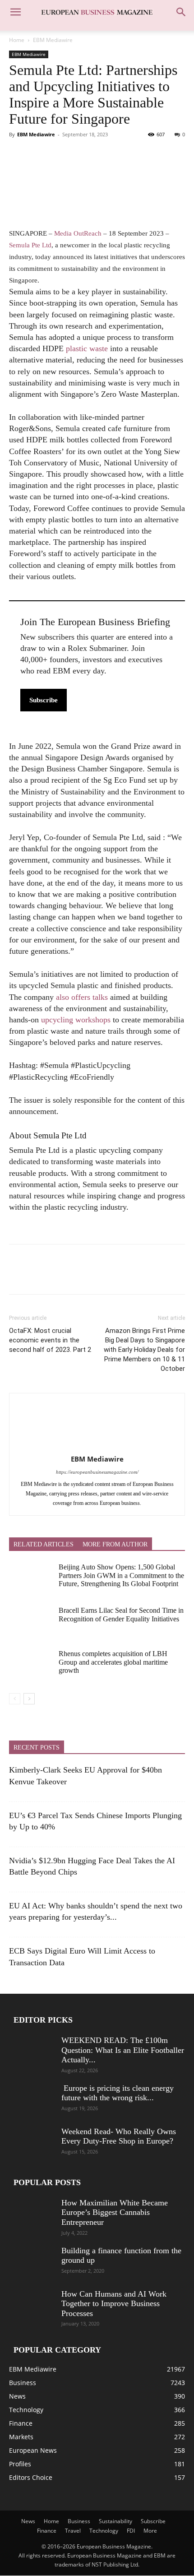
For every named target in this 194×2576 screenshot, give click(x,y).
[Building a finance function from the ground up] (32, 2262)
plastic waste (87, 348)
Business (79, 2522)
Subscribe (44, 700)
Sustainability (115, 2522)
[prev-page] (15, 1699)
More (150, 2531)
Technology (104, 2531)
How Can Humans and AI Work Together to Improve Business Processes (114, 2304)
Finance (47, 2531)
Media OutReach (78, 233)
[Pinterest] (60, 155)
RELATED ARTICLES (44, 1544)
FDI (131, 2531)
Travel (73, 2531)
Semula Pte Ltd (30, 245)
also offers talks (82, 997)
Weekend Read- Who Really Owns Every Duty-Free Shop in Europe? (119, 2136)
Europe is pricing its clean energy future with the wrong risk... (118, 2093)
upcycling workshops (76, 1020)
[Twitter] (39, 155)
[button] (15, 12)
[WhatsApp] (80, 155)
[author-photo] (97, 1446)
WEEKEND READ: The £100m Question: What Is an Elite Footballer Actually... (123, 2050)
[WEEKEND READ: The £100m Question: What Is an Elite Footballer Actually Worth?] (32, 2052)
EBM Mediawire (53, 40)
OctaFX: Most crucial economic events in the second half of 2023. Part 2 (50, 1340)
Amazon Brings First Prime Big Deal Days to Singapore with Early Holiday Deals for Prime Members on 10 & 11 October (144, 1350)
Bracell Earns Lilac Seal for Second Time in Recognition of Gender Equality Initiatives (121, 1614)
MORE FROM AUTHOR (115, 1544)
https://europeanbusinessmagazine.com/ (97, 1472)
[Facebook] (18, 155)
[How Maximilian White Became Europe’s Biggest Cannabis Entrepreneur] (32, 2214)
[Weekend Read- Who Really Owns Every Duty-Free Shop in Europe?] (32, 2143)
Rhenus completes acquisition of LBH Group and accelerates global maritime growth (113, 1662)
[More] (102, 155)
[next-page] (29, 1699)
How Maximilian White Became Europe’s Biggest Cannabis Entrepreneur (115, 2212)
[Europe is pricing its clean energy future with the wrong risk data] (32, 2099)
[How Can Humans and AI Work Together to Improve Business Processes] (32, 2305)
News (28, 2522)
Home (17, 40)
